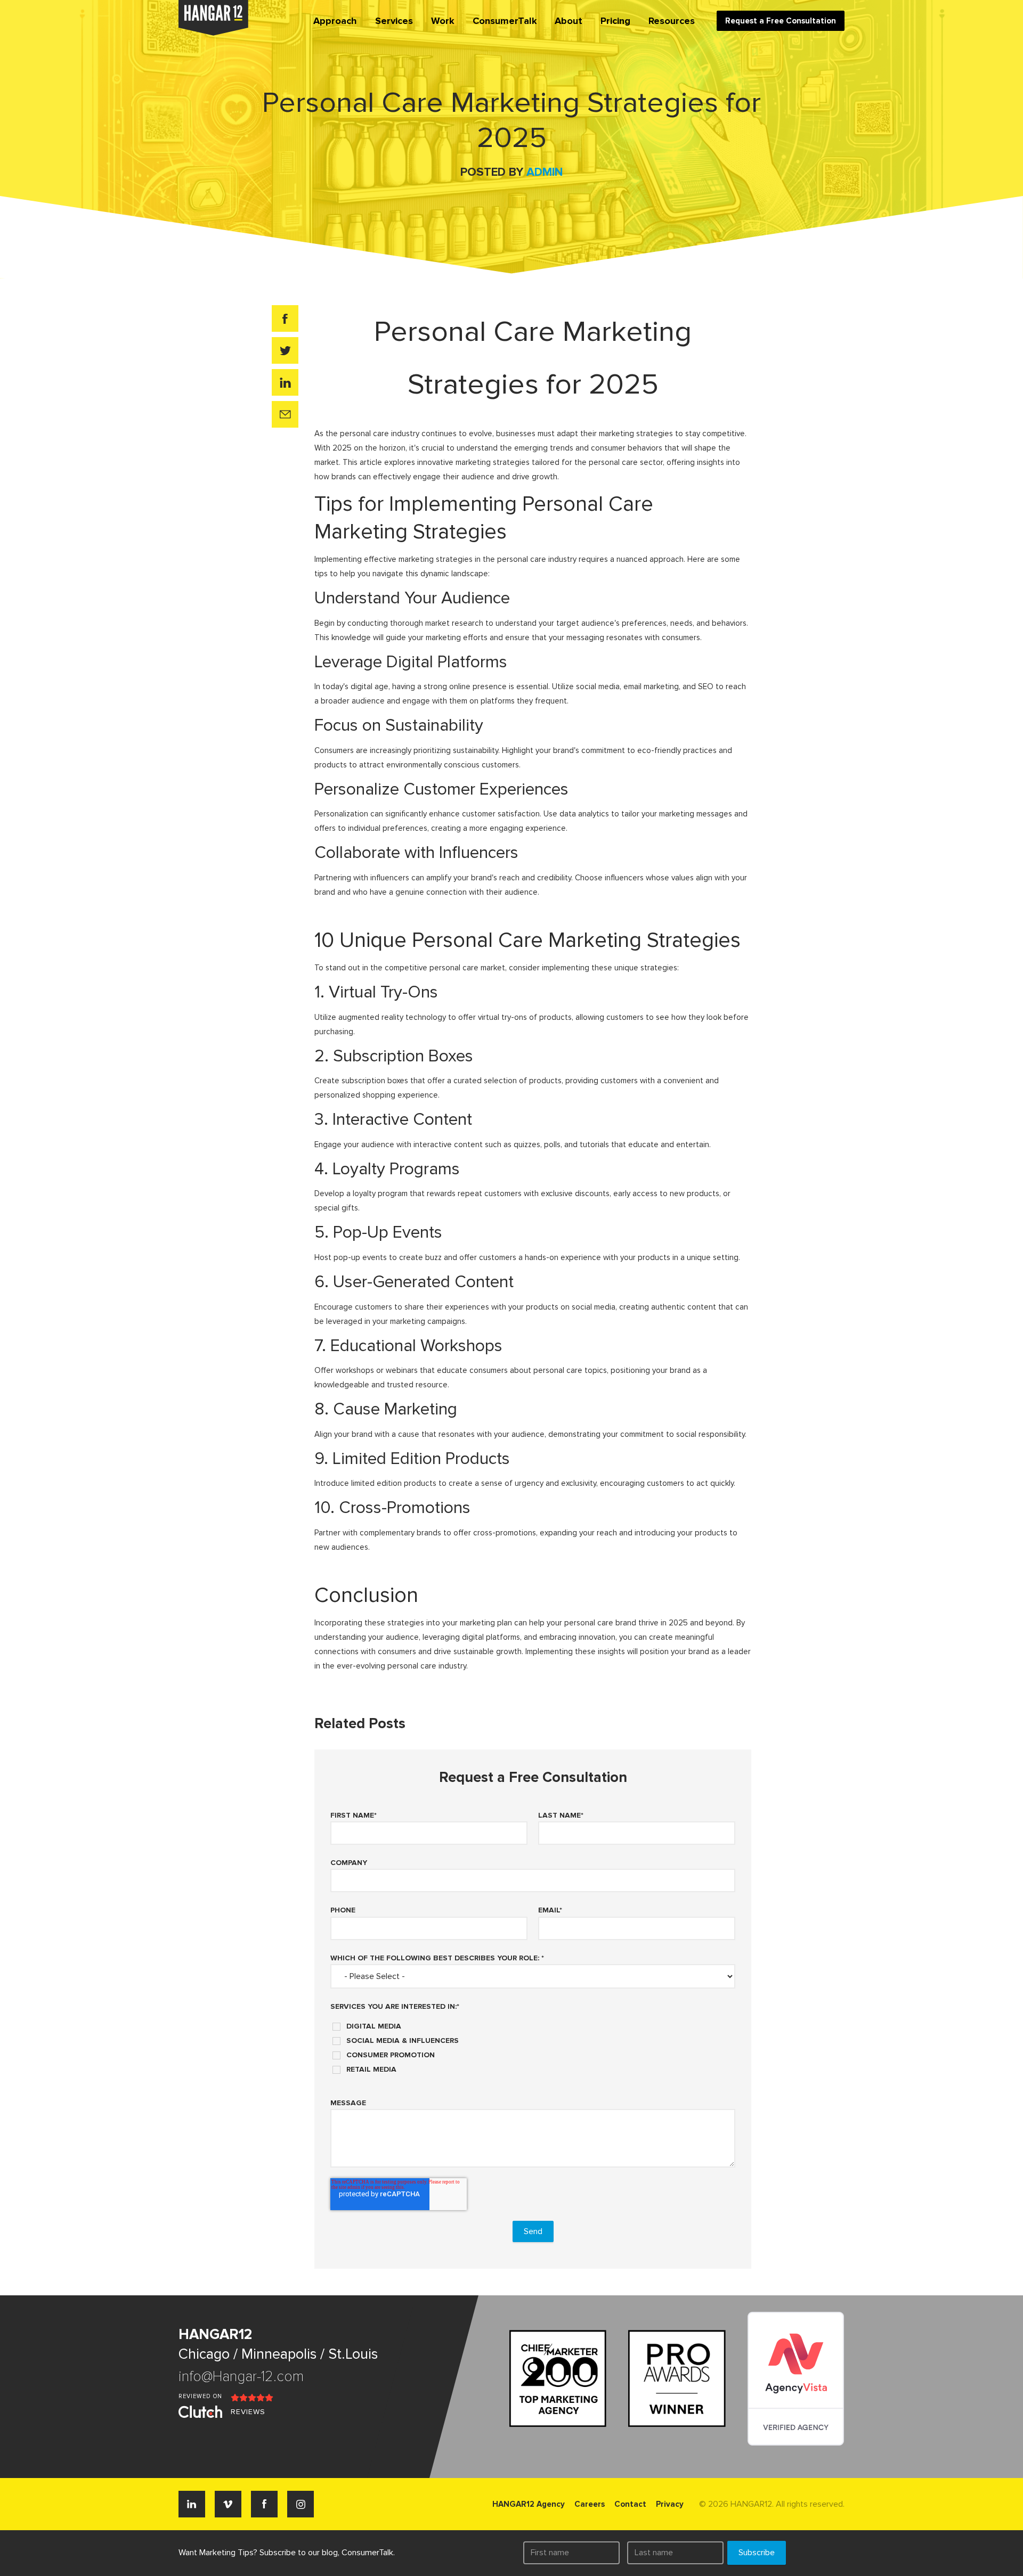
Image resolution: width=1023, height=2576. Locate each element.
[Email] (285, 414)
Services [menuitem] (394, 21)
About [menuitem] (569, 21)
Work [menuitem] (443, 21)
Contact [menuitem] (630, 2504)
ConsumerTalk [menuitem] (505, 21)
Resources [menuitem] (672, 21)
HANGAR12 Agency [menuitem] (529, 2504)
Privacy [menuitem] (670, 2504)
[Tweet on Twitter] (285, 350)
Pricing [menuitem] (615, 21)
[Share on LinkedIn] (285, 382)
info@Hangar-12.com (241, 2377)
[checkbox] (533, 2044)
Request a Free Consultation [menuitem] (781, 21)
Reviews (248, 2412)
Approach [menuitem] (335, 21)
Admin (545, 172)
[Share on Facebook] (285, 318)
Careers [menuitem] (590, 2504)
